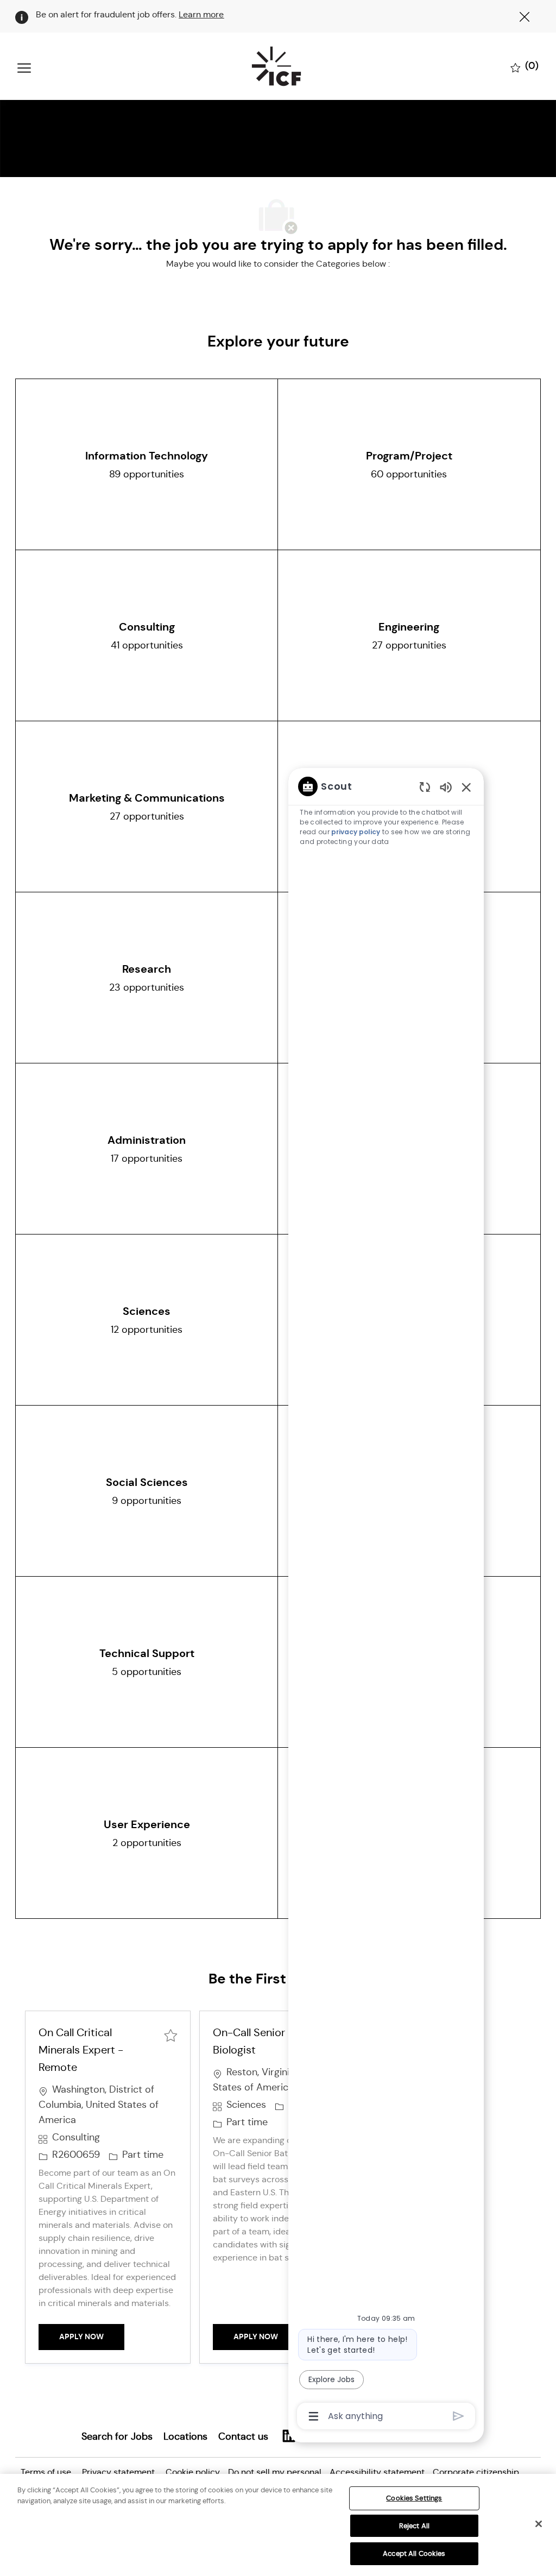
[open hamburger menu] (24, 67)
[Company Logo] (276, 66)
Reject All (414, 2526)
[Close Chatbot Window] (466, 787)
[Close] (539, 2524)
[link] (117, 2436)
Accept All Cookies (414, 2553)
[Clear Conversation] (425, 787)
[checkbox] (170, 2034)
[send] (459, 2416)
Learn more (201, 14)
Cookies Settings (414, 2498)
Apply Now (92, 2336)
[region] (386, 1600)
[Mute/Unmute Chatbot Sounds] (446, 787)
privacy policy (356, 832)
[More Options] (314, 2416)
